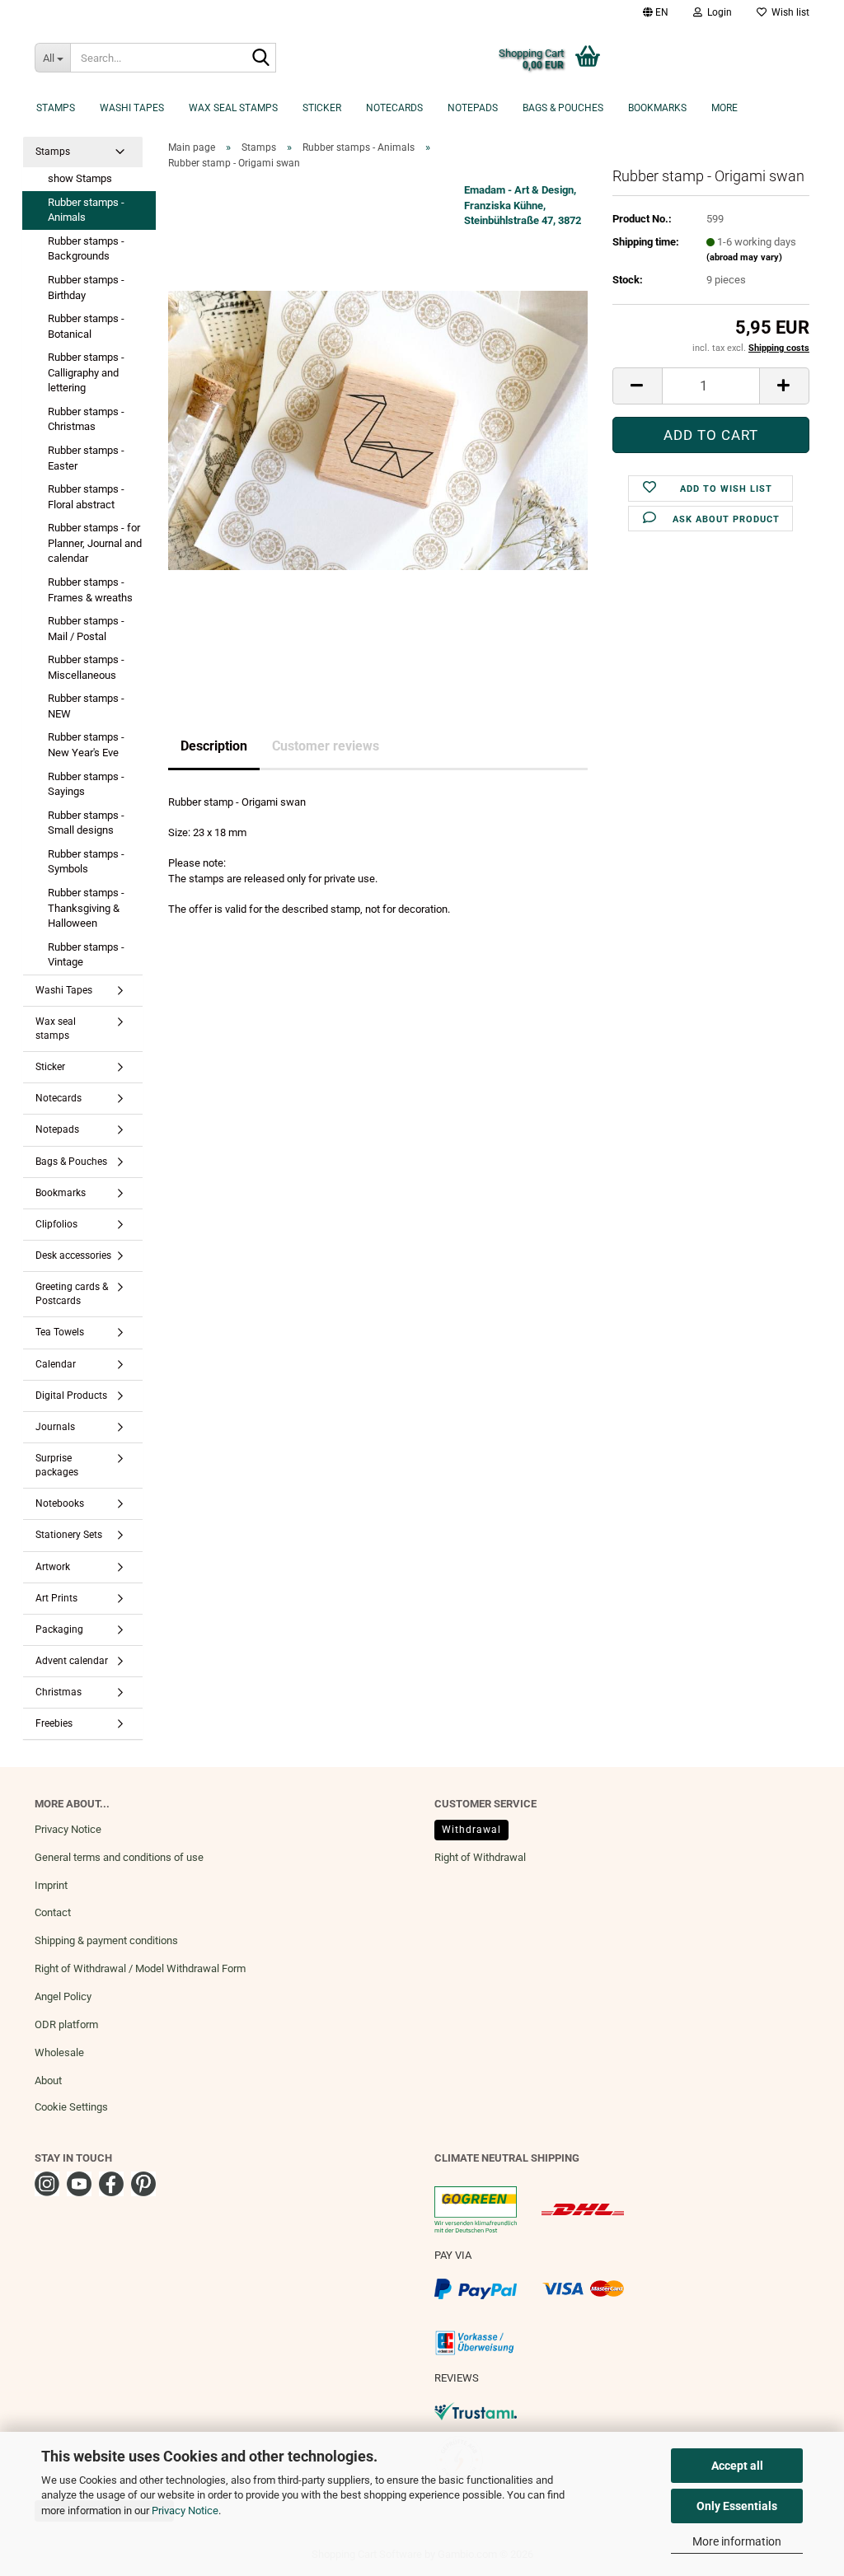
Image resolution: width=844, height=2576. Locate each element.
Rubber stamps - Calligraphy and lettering (86, 372)
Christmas (59, 1692)
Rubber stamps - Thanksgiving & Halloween (86, 908)
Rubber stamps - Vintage (86, 955)
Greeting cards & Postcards (72, 1294)
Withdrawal (471, 1830)
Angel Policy (63, 1996)
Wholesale (59, 2052)
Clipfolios (56, 1224)
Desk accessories (73, 1255)
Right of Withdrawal (480, 1857)
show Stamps (80, 178)
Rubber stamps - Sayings (86, 784)
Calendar (56, 1364)
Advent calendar (72, 1661)
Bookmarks (657, 108)
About (48, 2080)
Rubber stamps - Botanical (86, 326)
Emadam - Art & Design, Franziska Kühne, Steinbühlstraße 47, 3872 (523, 205)
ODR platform (66, 2024)
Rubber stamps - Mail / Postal (86, 629)
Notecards (394, 108)
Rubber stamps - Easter (86, 458)
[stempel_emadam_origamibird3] (378, 430)
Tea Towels (60, 1332)
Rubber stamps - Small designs (86, 823)
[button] (656, 12)
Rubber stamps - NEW (86, 706)
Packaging (59, 1629)
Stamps (56, 108)
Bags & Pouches (563, 108)
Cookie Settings (71, 2107)
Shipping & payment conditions (106, 1940)
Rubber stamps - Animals (86, 210)
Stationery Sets (69, 1535)
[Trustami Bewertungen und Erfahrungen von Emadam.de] (476, 2410)
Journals (55, 1427)
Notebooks (60, 1503)
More (724, 108)
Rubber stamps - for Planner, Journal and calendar (95, 543)
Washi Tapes (132, 108)
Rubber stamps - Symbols (86, 862)
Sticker (322, 108)
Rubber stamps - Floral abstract (86, 497)
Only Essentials (737, 2506)
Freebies (54, 1723)
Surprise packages (57, 1465)
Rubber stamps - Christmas (86, 419)
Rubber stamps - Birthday (86, 288)
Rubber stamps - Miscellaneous (86, 667)
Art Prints (56, 1598)
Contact (53, 1912)
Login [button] (717, 12)
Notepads (473, 108)
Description (214, 746)
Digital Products (71, 1396)
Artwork (53, 1567)
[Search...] (260, 58)
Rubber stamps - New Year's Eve (86, 745)
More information (737, 2541)
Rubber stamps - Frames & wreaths (90, 590)
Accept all (737, 2466)
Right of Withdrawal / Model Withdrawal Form (140, 1968)
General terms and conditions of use (119, 1857)
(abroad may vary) (744, 257)
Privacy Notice (185, 2511)
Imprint (51, 1885)
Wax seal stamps (233, 108)
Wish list (788, 12)
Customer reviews (326, 746)
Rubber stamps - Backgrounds (86, 249)
